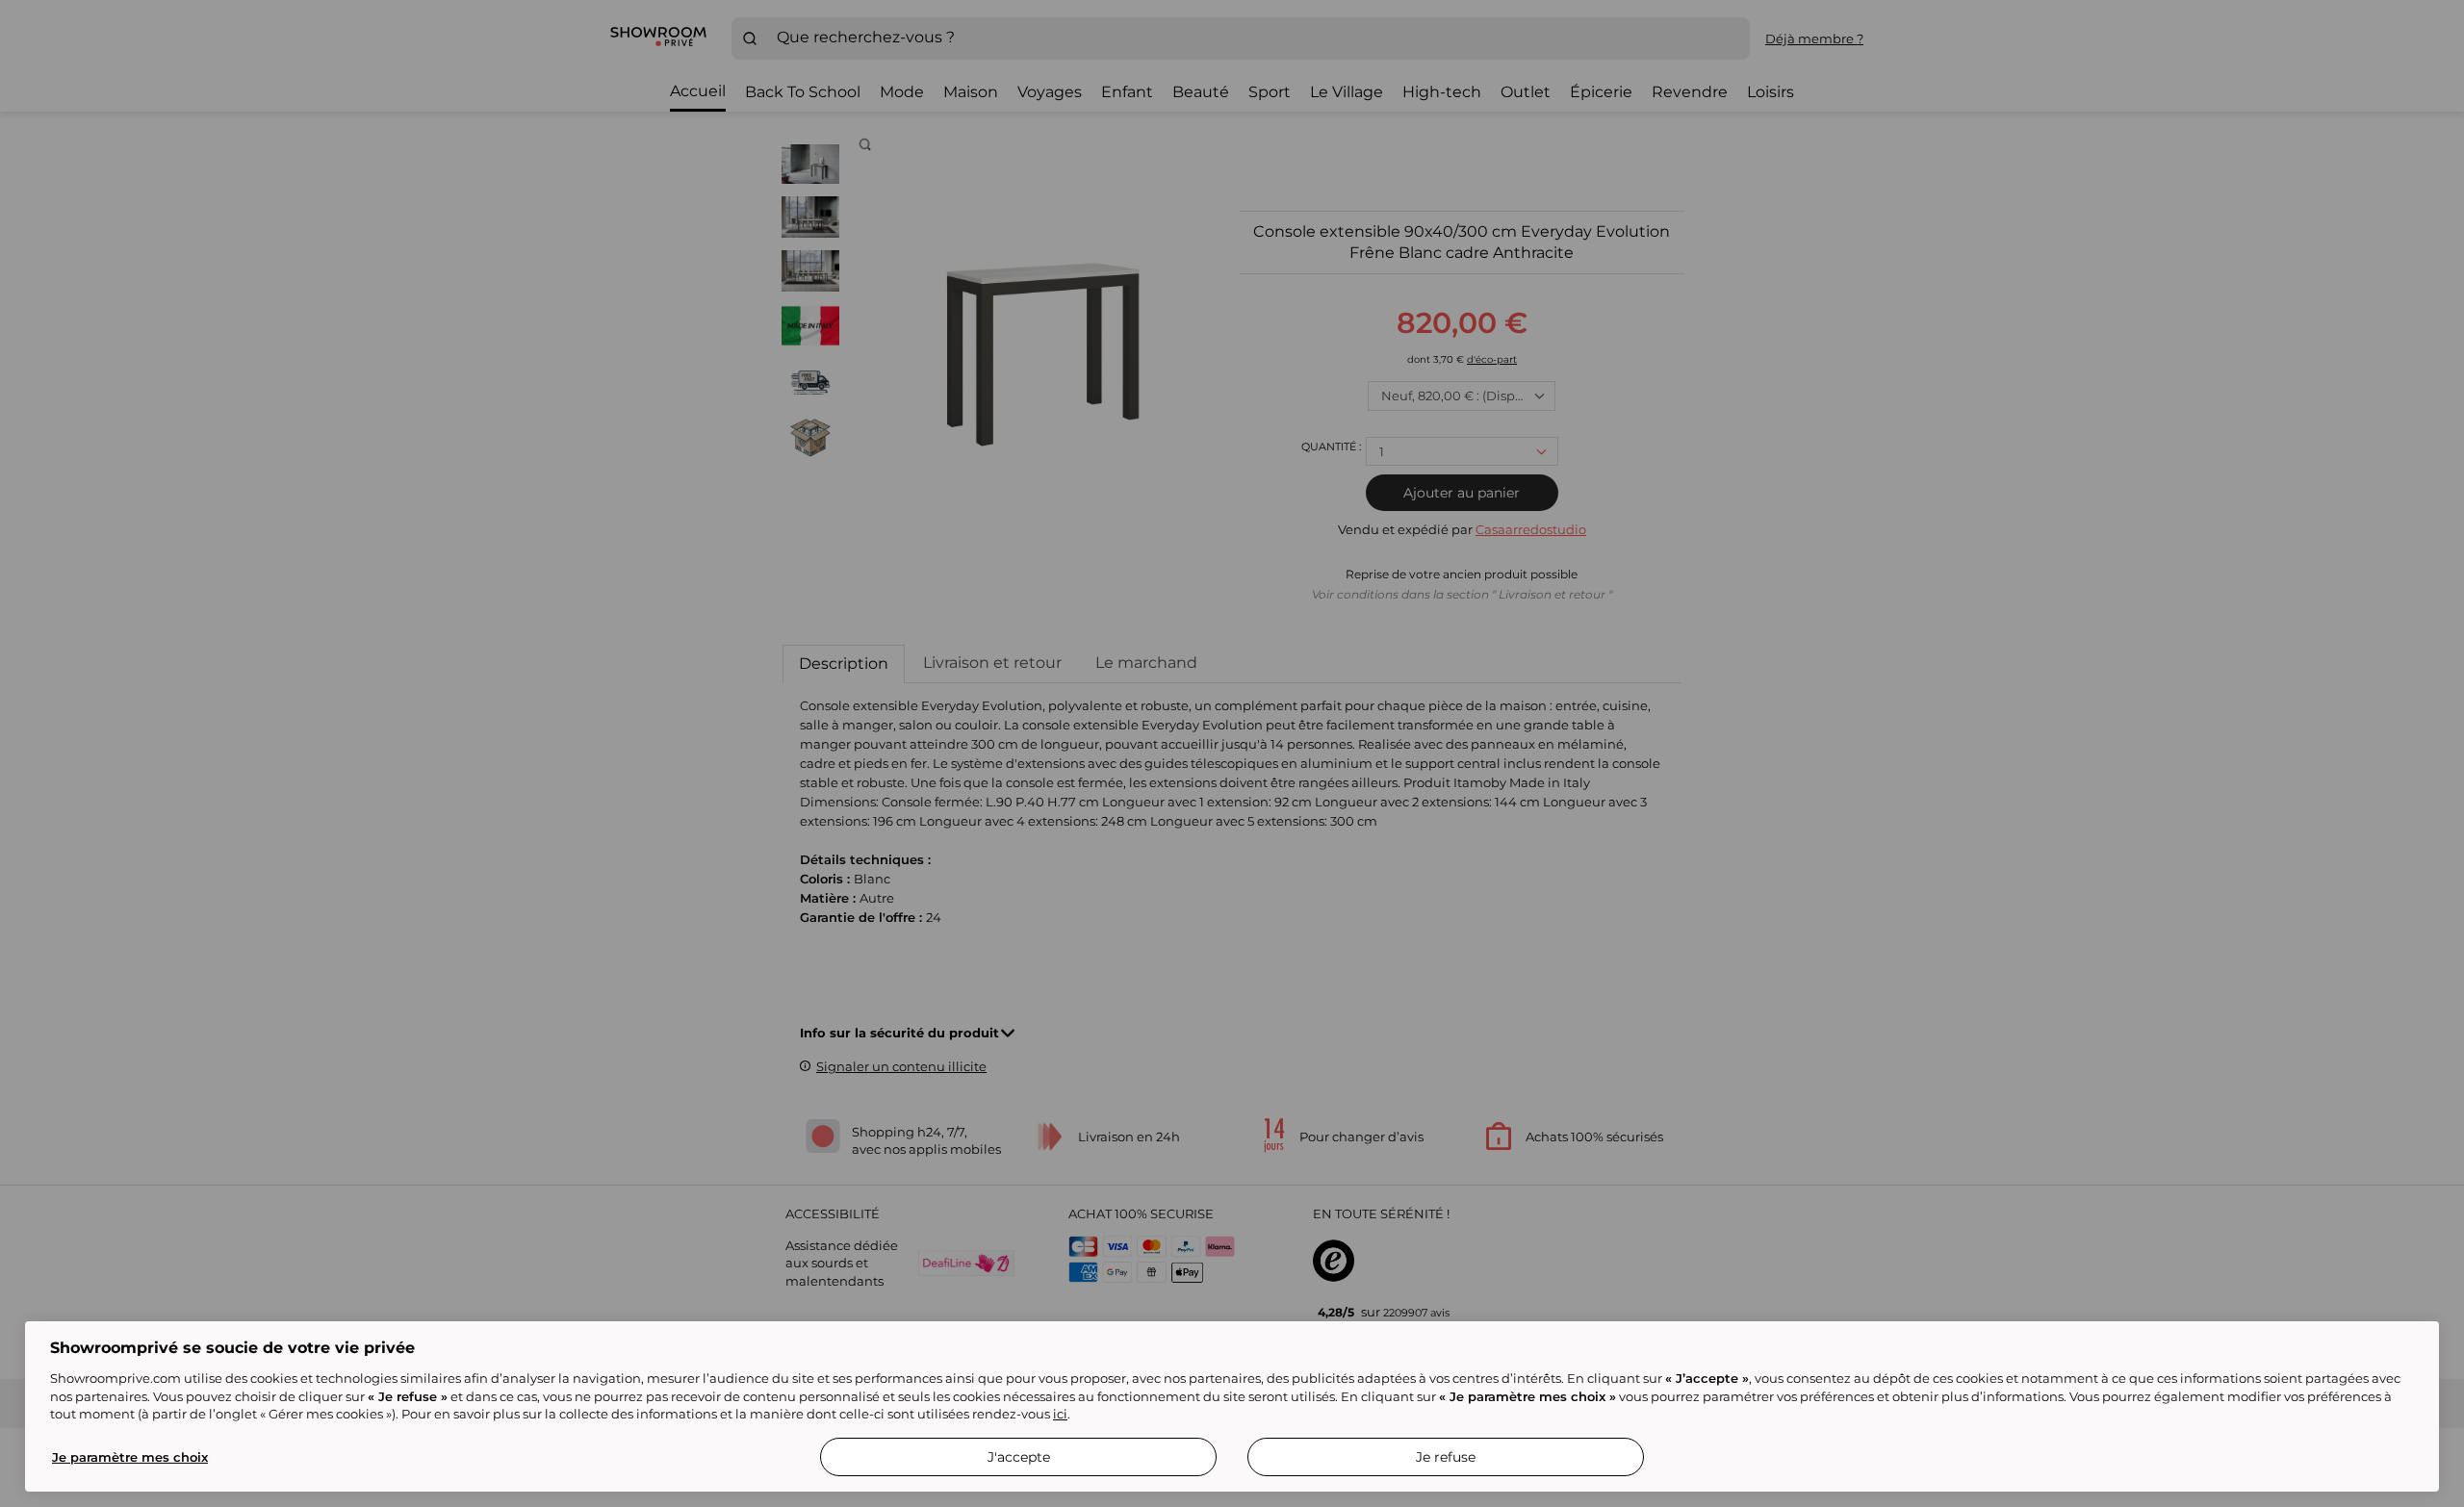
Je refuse (1446, 1457)
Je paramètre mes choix (130, 1457)
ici (1060, 1414)
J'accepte (1019, 1457)
